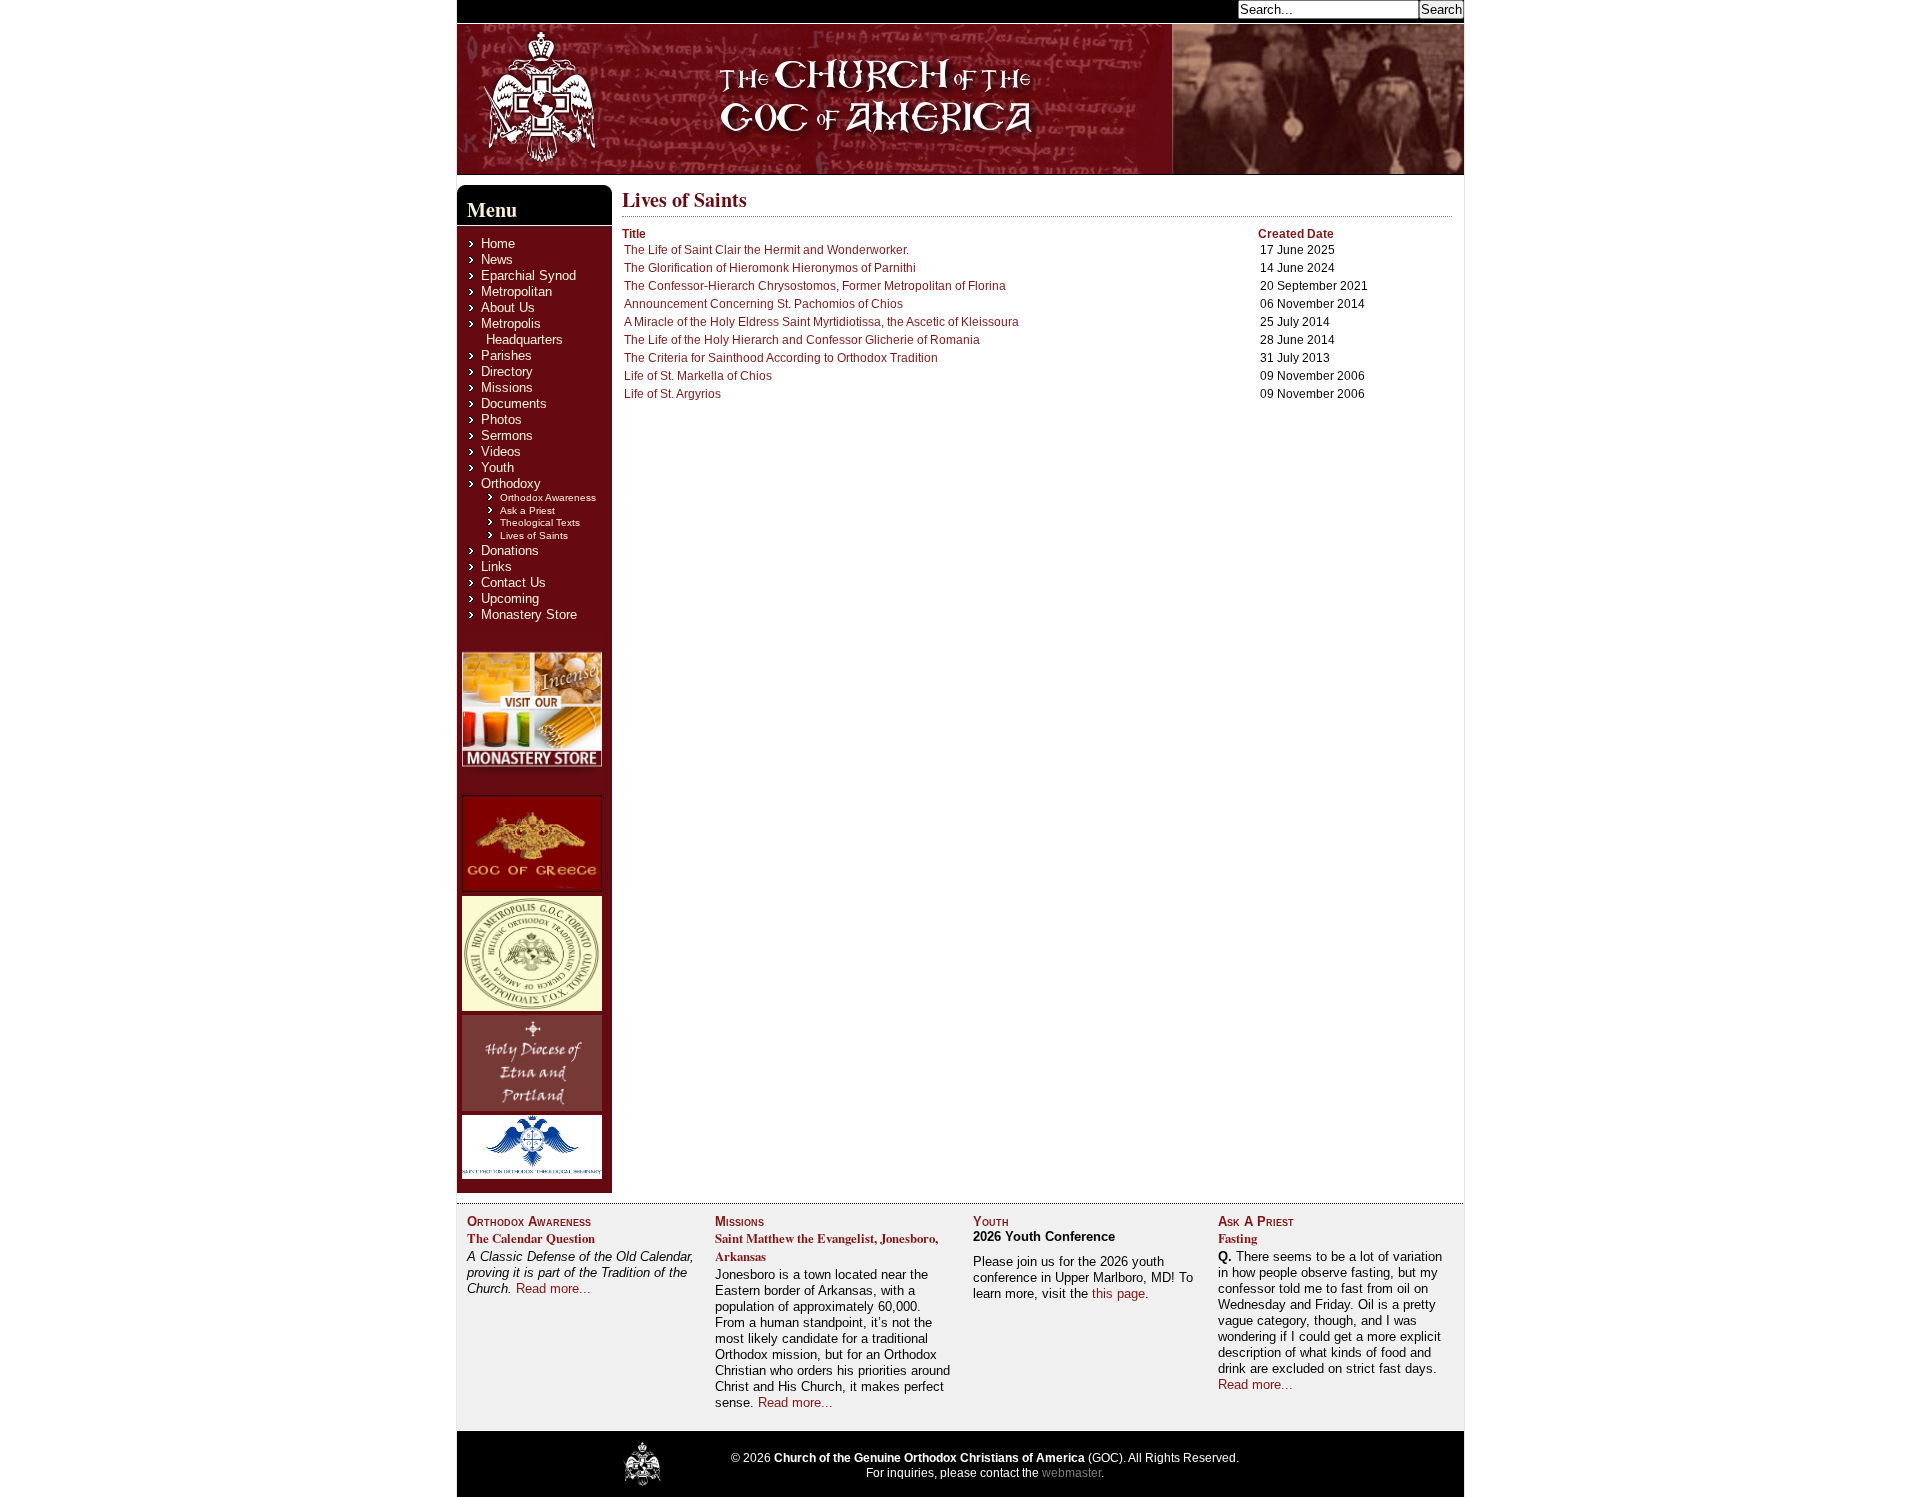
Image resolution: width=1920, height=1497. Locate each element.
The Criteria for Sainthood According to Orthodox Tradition (781, 358)
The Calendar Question (531, 1238)
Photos (501, 419)
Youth (497, 467)
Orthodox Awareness (548, 497)
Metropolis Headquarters (522, 331)
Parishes (506, 355)
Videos (501, 451)
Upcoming (510, 598)
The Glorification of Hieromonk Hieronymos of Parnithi (770, 268)
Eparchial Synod (528, 275)
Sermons (507, 435)
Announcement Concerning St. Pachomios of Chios (763, 304)
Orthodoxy (511, 483)
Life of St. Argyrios (672, 394)
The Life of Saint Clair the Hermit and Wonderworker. (766, 250)
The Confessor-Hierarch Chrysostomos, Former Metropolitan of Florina (815, 286)
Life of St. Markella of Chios (698, 376)
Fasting (1237, 1238)
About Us (508, 307)
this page (1118, 1293)
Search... (1206, 8)
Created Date (1296, 234)
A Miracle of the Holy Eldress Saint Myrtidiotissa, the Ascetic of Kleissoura (821, 322)
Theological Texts (540, 522)
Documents (514, 403)
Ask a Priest (527, 510)
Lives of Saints (534, 535)
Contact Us (513, 582)
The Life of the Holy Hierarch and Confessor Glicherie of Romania (802, 340)
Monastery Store (529, 614)
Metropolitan (516, 291)
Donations (510, 550)
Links (496, 566)
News (497, 259)
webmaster (1071, 1473)
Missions (507, 387)
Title (634, 234)
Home (498, 243)
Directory (507, 371)
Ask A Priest (1256, 1221)
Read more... (553, 1288)
